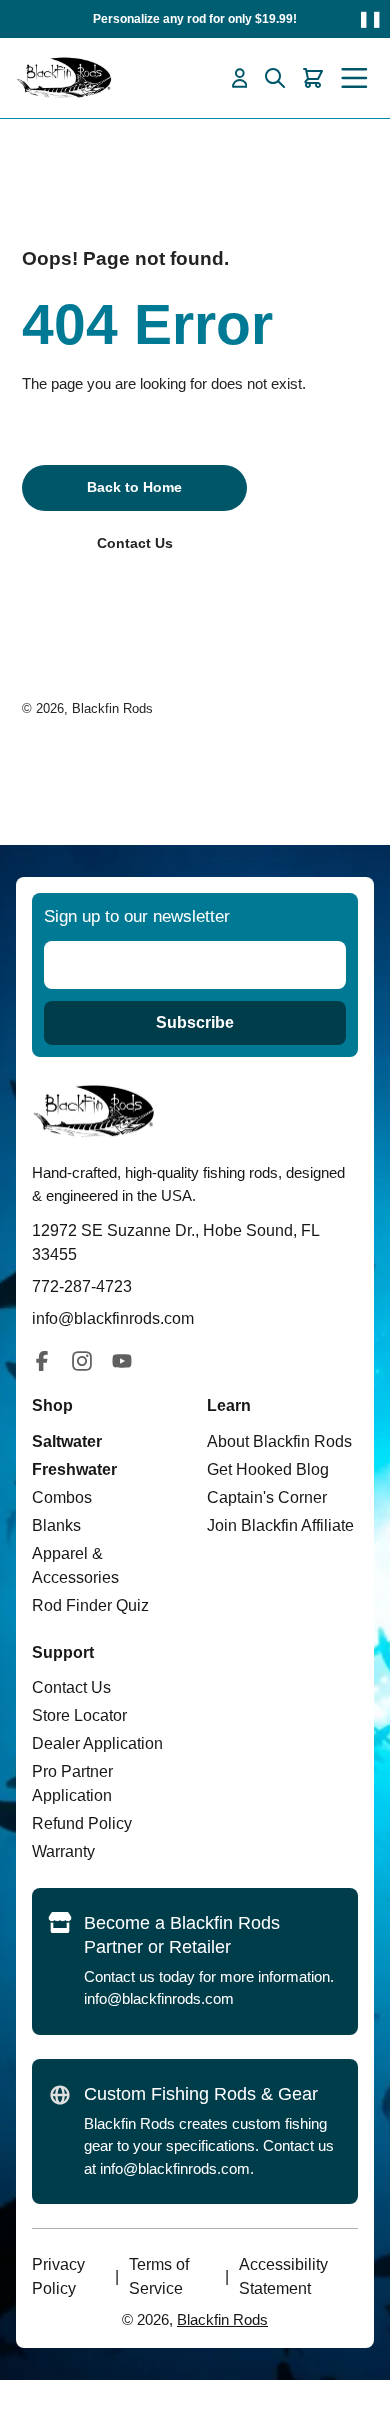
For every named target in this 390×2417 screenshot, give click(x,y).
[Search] (275, 78)
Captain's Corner (267, 1497)
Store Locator (79, 1715)
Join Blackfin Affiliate (280, 1525)
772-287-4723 (82, 1286)
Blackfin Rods (112, 708)
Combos (62, 1497)
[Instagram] (82, 1361)
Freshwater (74, 1469)
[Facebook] (42, 1361)
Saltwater (67, 1441)
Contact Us (71, 1687)
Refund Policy (82, 1823)
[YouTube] (122, 1361)
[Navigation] (354, 78)
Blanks (56, 1525)
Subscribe (195, 1022)
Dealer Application (97, 1743)
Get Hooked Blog (268, 1469)
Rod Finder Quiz (90, 1605)
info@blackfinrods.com (159, 1998)
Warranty (63, 1851)
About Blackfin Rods (279, 1441)
